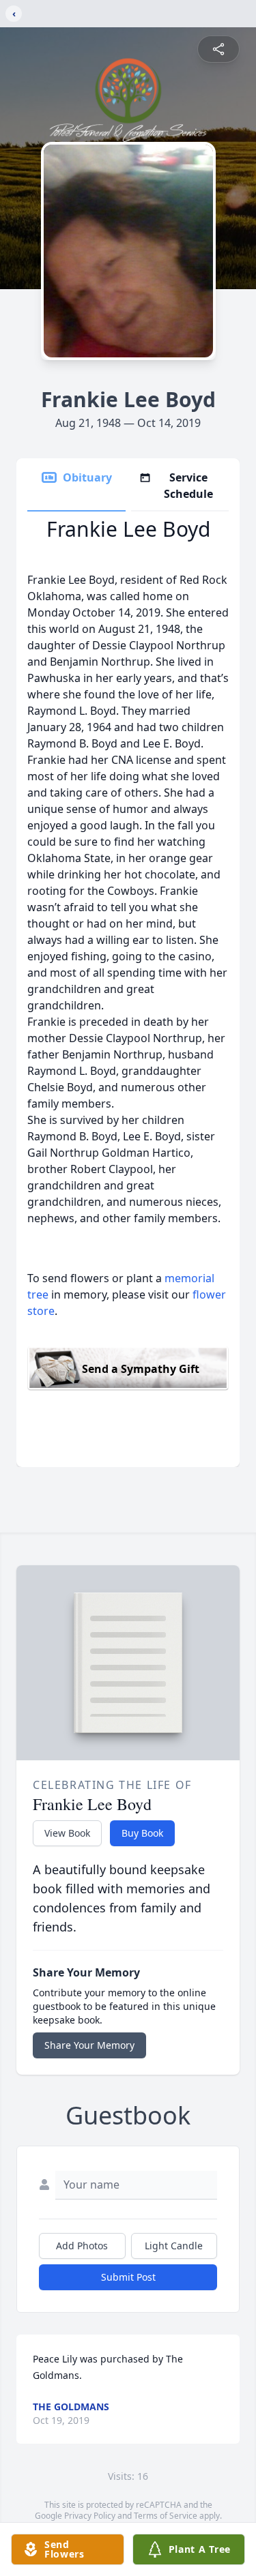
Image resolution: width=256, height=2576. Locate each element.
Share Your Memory (89, 2045)
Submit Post (128, 2277)
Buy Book (142, 1833)
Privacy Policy (90, 2516)
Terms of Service (166, 2516)
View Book (67, 1833)
